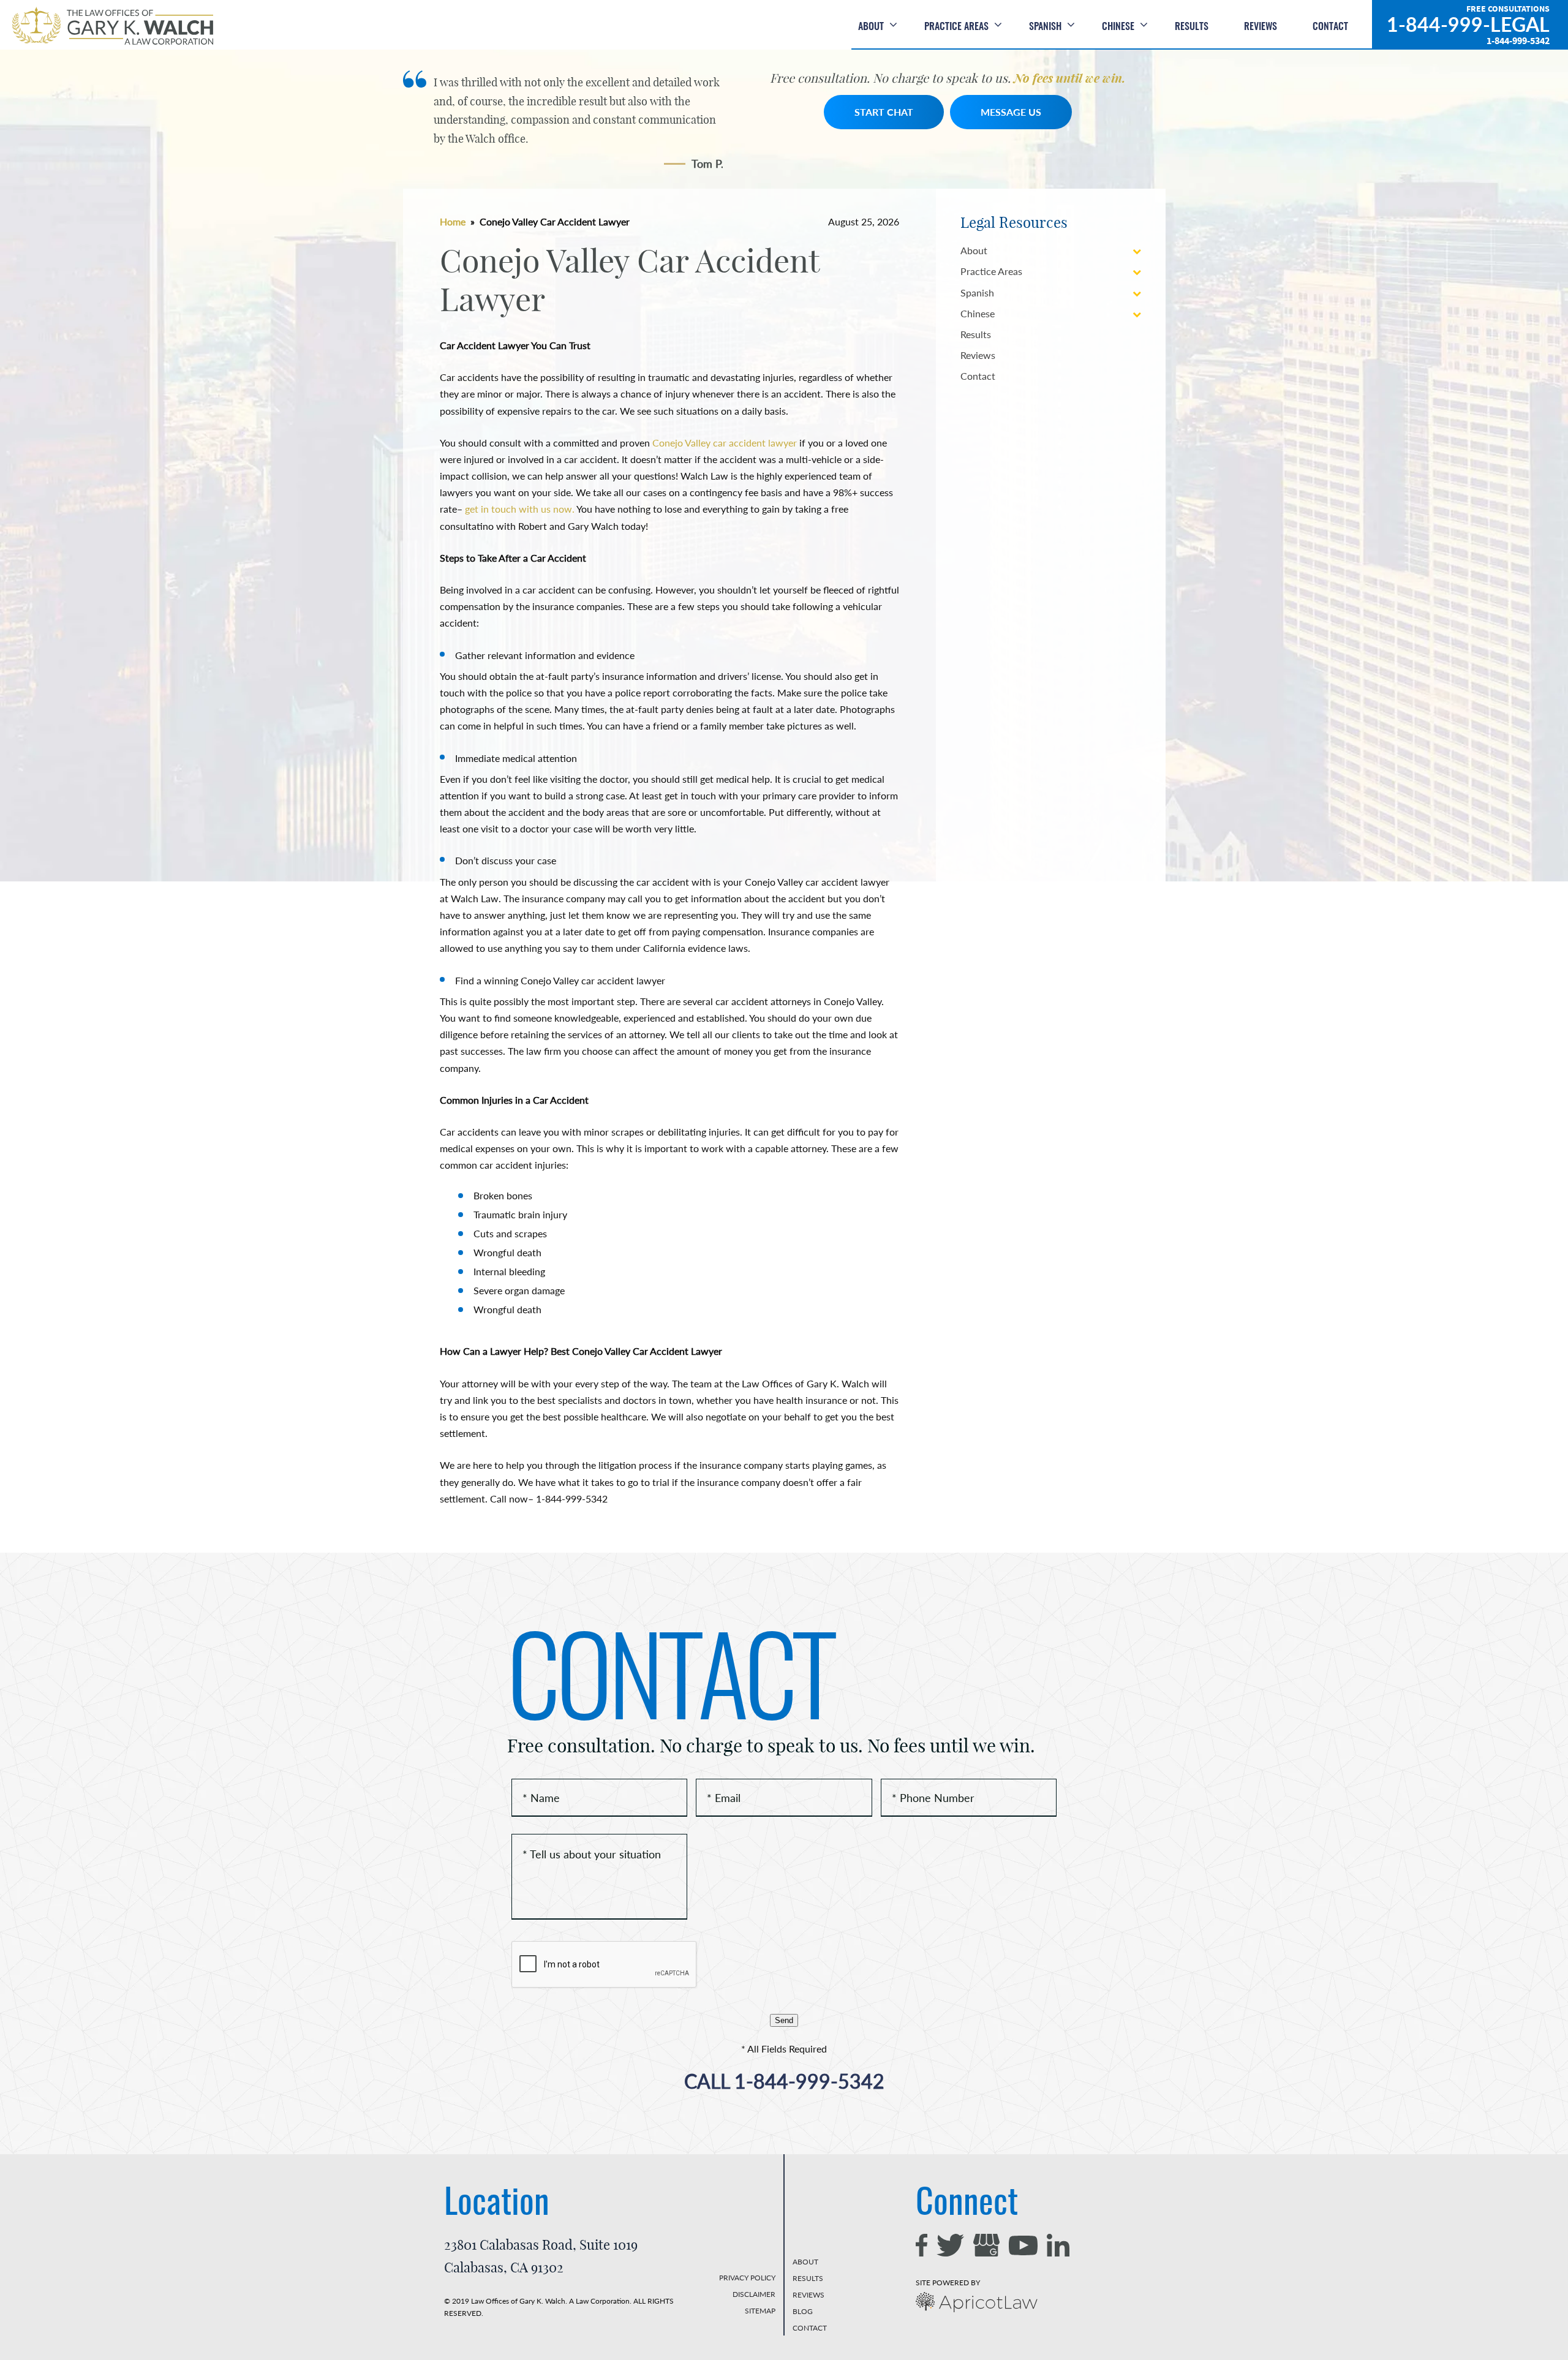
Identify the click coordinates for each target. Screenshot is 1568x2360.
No (837, 1295)
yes (733, 1295)
